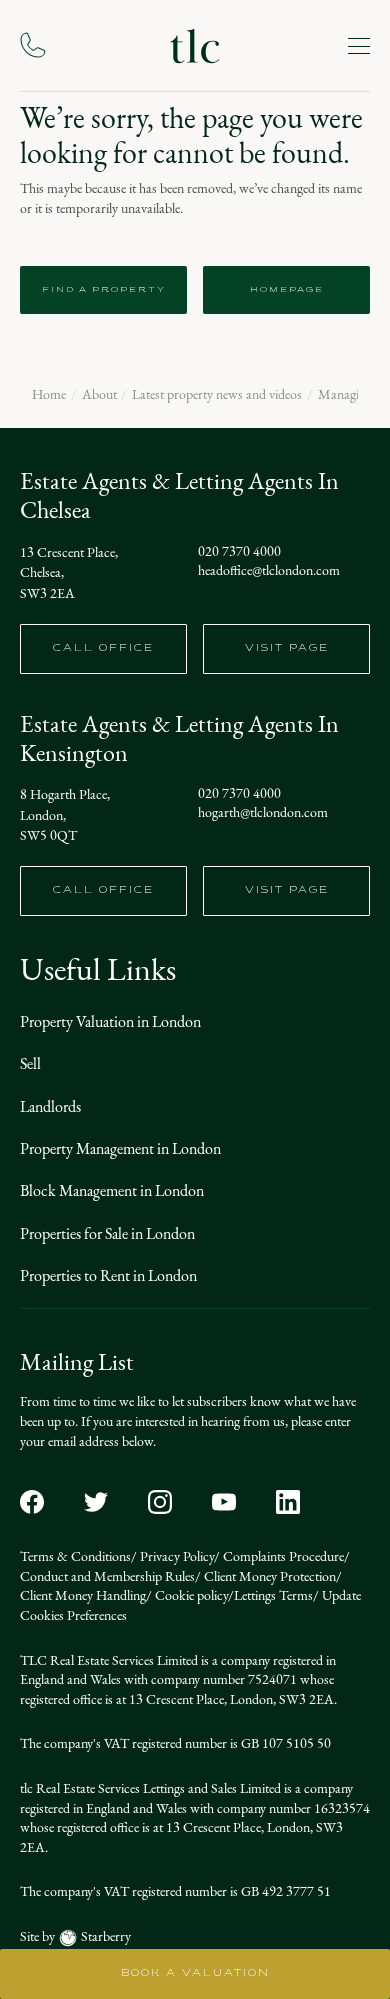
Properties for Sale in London (107, 1233)
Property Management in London (120, 1148)
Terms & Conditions (75, 1556)
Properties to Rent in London (108, 1275)
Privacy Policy (175, 1556)
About (99, 395)
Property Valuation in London (110, 1021)
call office (103, 648)
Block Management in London (112, 1190)
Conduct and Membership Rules (107, 1576)
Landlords (50, 1106)
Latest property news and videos (217, 395)
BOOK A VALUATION (195, 1973)
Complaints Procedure (282, 1556)
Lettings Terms (273, 1595)
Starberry (104, 1936)
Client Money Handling (83, 1595)
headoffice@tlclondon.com (269, 571)
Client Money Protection (268, 1576)
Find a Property (104, 290)
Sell (30, 1063)
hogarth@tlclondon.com (263, 813)
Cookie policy (190, 1595)
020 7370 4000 (239, 552)
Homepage (287, 290)
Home (49, 395)
